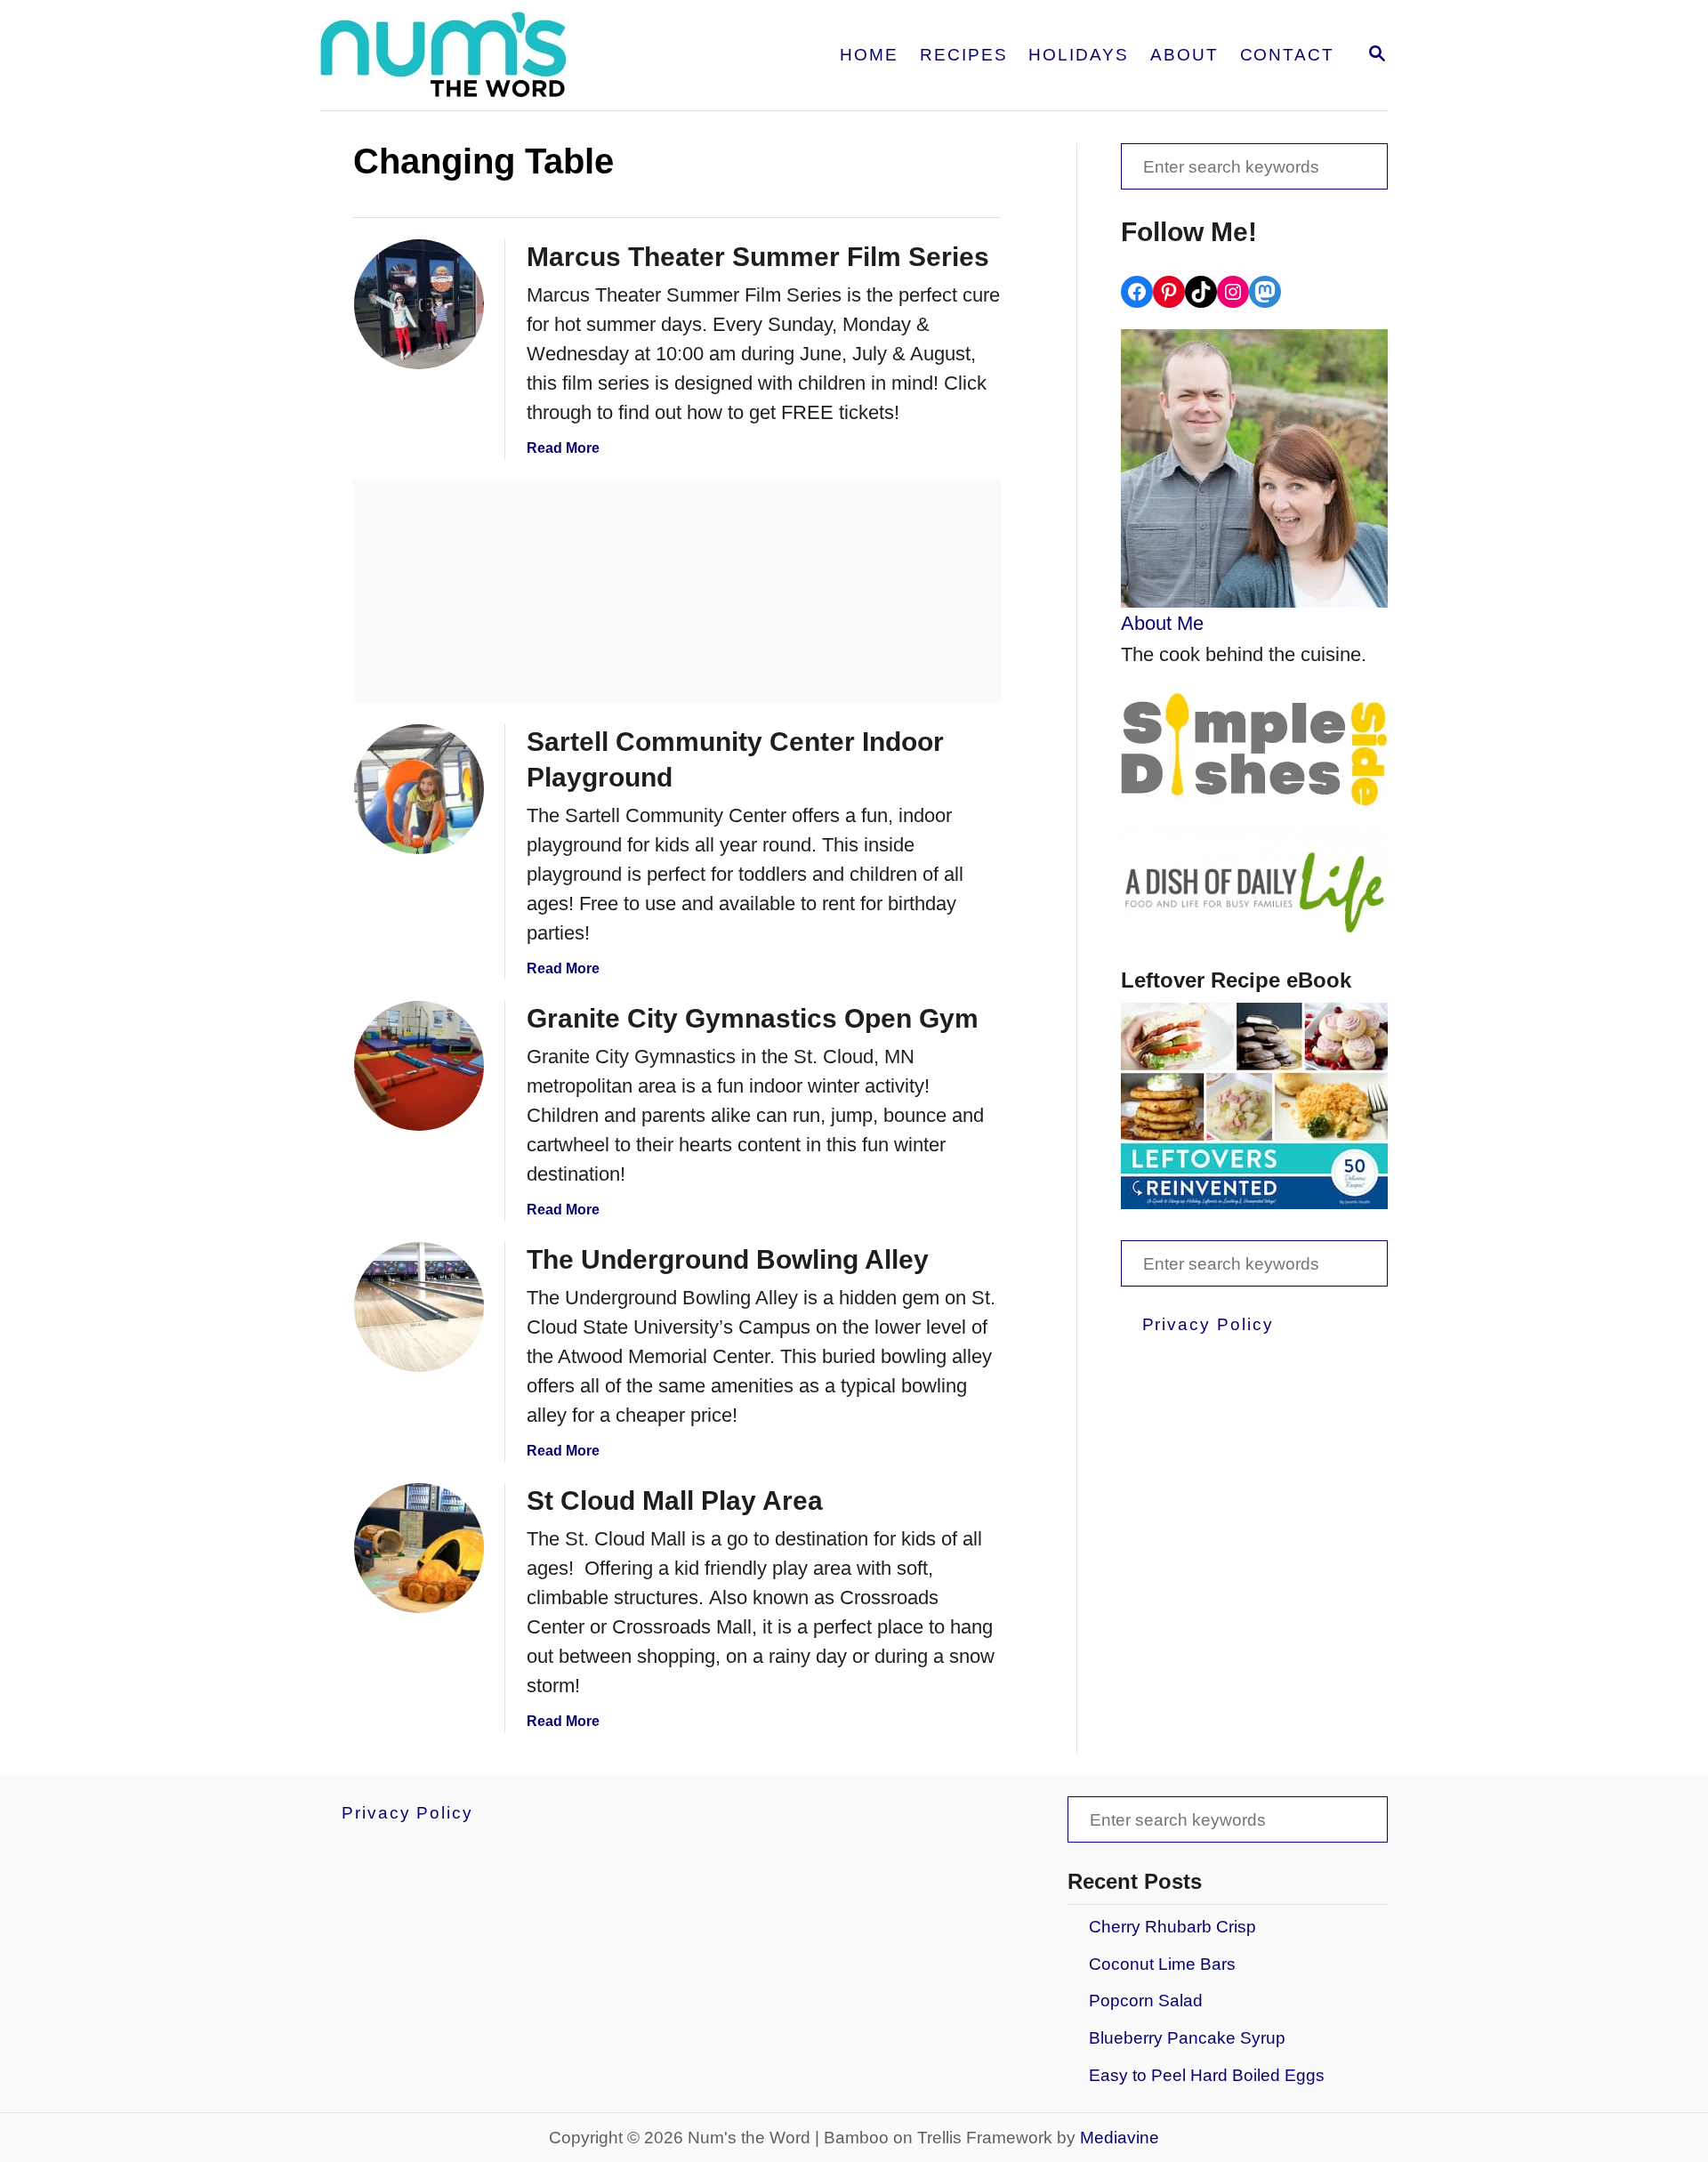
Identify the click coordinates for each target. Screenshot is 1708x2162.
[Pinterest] (1169, 292)
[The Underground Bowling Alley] (419, 1307)
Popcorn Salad (1146, 2001)
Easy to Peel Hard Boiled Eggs (1207, 2075)
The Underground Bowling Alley (728, 1259)
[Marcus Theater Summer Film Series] (419, 304)
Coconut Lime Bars (1162, 1964)
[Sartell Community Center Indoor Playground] (419, 789)
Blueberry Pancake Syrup (1187, 2038)
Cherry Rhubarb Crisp (1172, 1927)
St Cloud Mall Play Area (675, 1500)
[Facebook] (1137, 292)
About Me (1162, 623)
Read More (563, 448)
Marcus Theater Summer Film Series (758, 257)
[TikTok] (1201, 292)
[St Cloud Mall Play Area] (419, 1548)
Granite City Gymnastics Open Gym (753, 1018)
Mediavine (1120, 2138)
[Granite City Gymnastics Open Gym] (419, 1066)
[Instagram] (1233, 292)
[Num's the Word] (514, 55)
